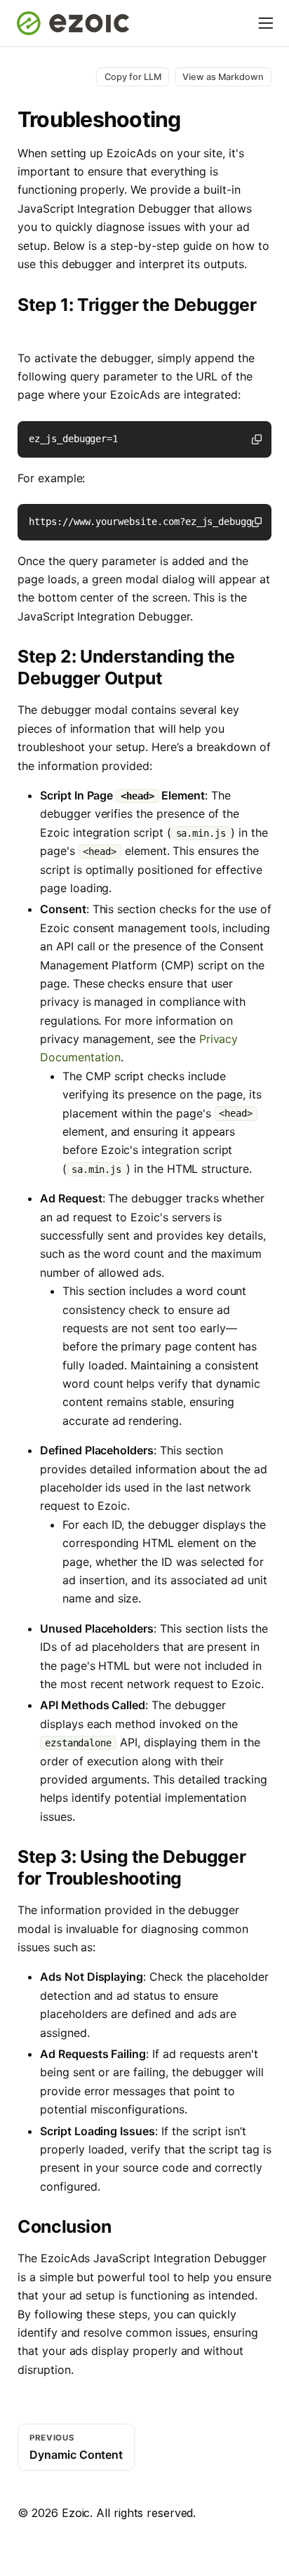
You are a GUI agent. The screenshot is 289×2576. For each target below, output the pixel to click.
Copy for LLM (133, 77)
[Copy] (257, 439)
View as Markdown (223, 77)
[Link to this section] (28, 325)
